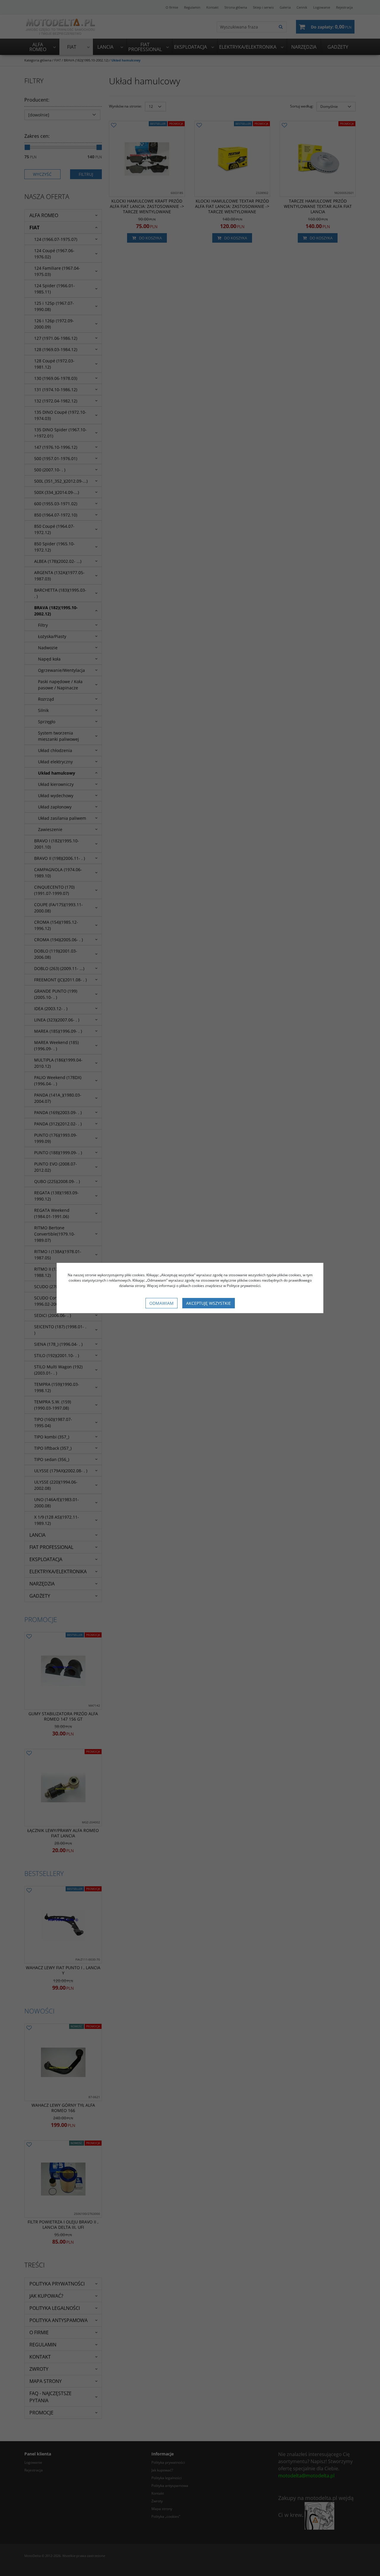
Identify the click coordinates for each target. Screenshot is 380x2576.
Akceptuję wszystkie (209, 1303)
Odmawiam (161, 1303)
